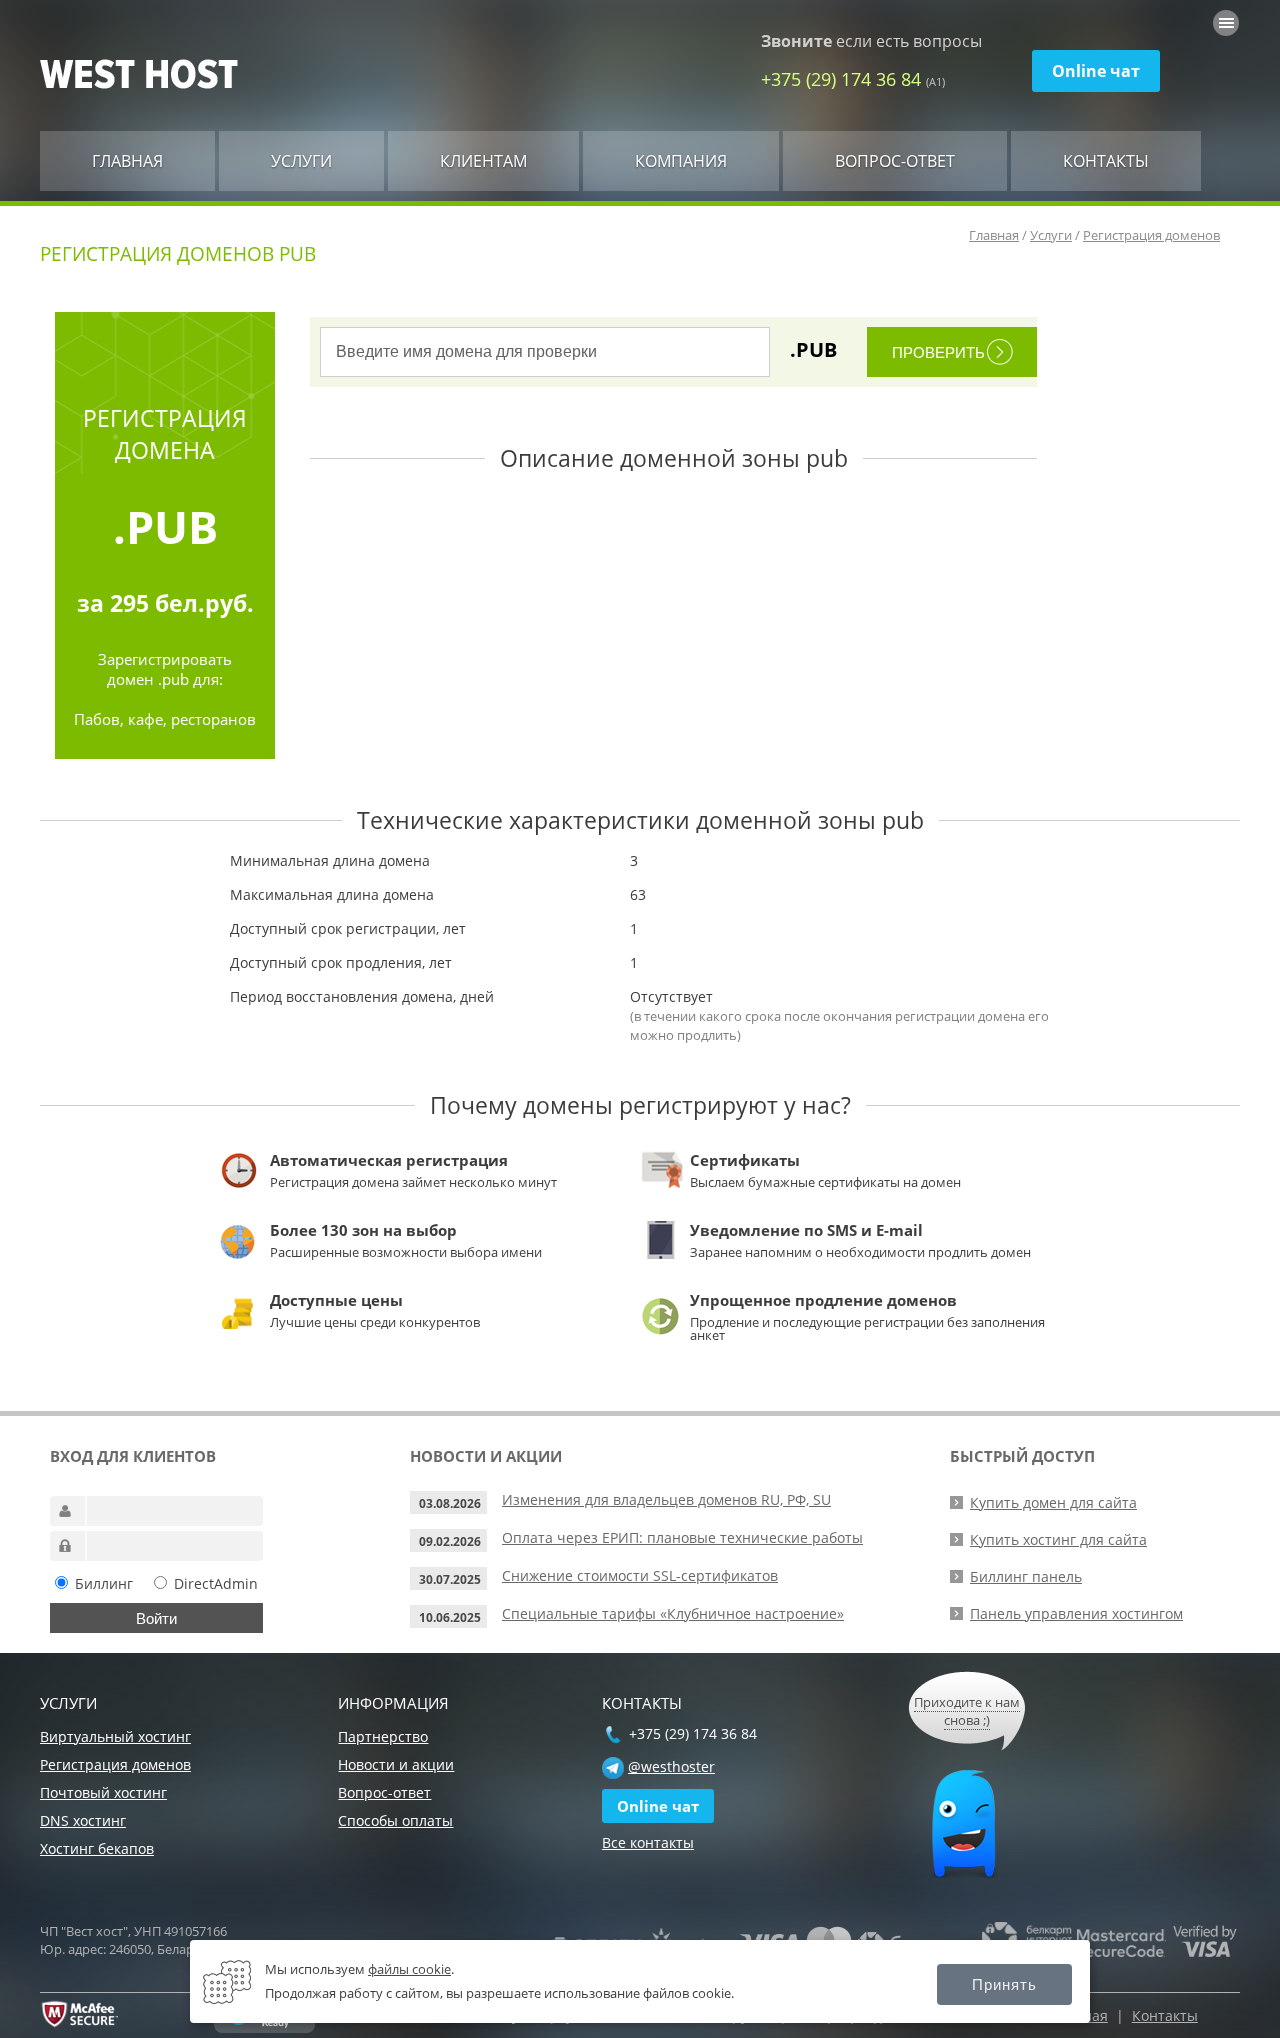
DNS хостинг (83, 1820)
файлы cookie (409, 1969)
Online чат (1096, 71)
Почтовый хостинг (103, 1792)
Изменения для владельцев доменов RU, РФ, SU (666, 1499)
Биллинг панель (1026, 1576)
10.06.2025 (450, 1617)
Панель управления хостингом (1076, 1613)
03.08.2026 (450, 1503)
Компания (681, 161)
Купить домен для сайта (1053, 1502)
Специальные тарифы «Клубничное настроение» (673, 1613)
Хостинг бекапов (97, 1848)
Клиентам (483, 161)
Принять (1004, 1984)
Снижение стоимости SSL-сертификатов (640, 1575)
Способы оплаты (395, 1820)
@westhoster (671, 1766)
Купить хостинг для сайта (1058, 1539)
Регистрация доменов (1151, 235)
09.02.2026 (450, 1541)
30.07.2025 (450, 1579)
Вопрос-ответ (895, 161)
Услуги (301, 161)
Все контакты (648, 1842)
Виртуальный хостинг (115, 1736)
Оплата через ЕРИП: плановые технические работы (682, 1537)
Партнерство (383, 1736)
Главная (127, 161)
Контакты (1106, 161)
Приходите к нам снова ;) (967, 1711)
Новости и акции (396, 1764)
